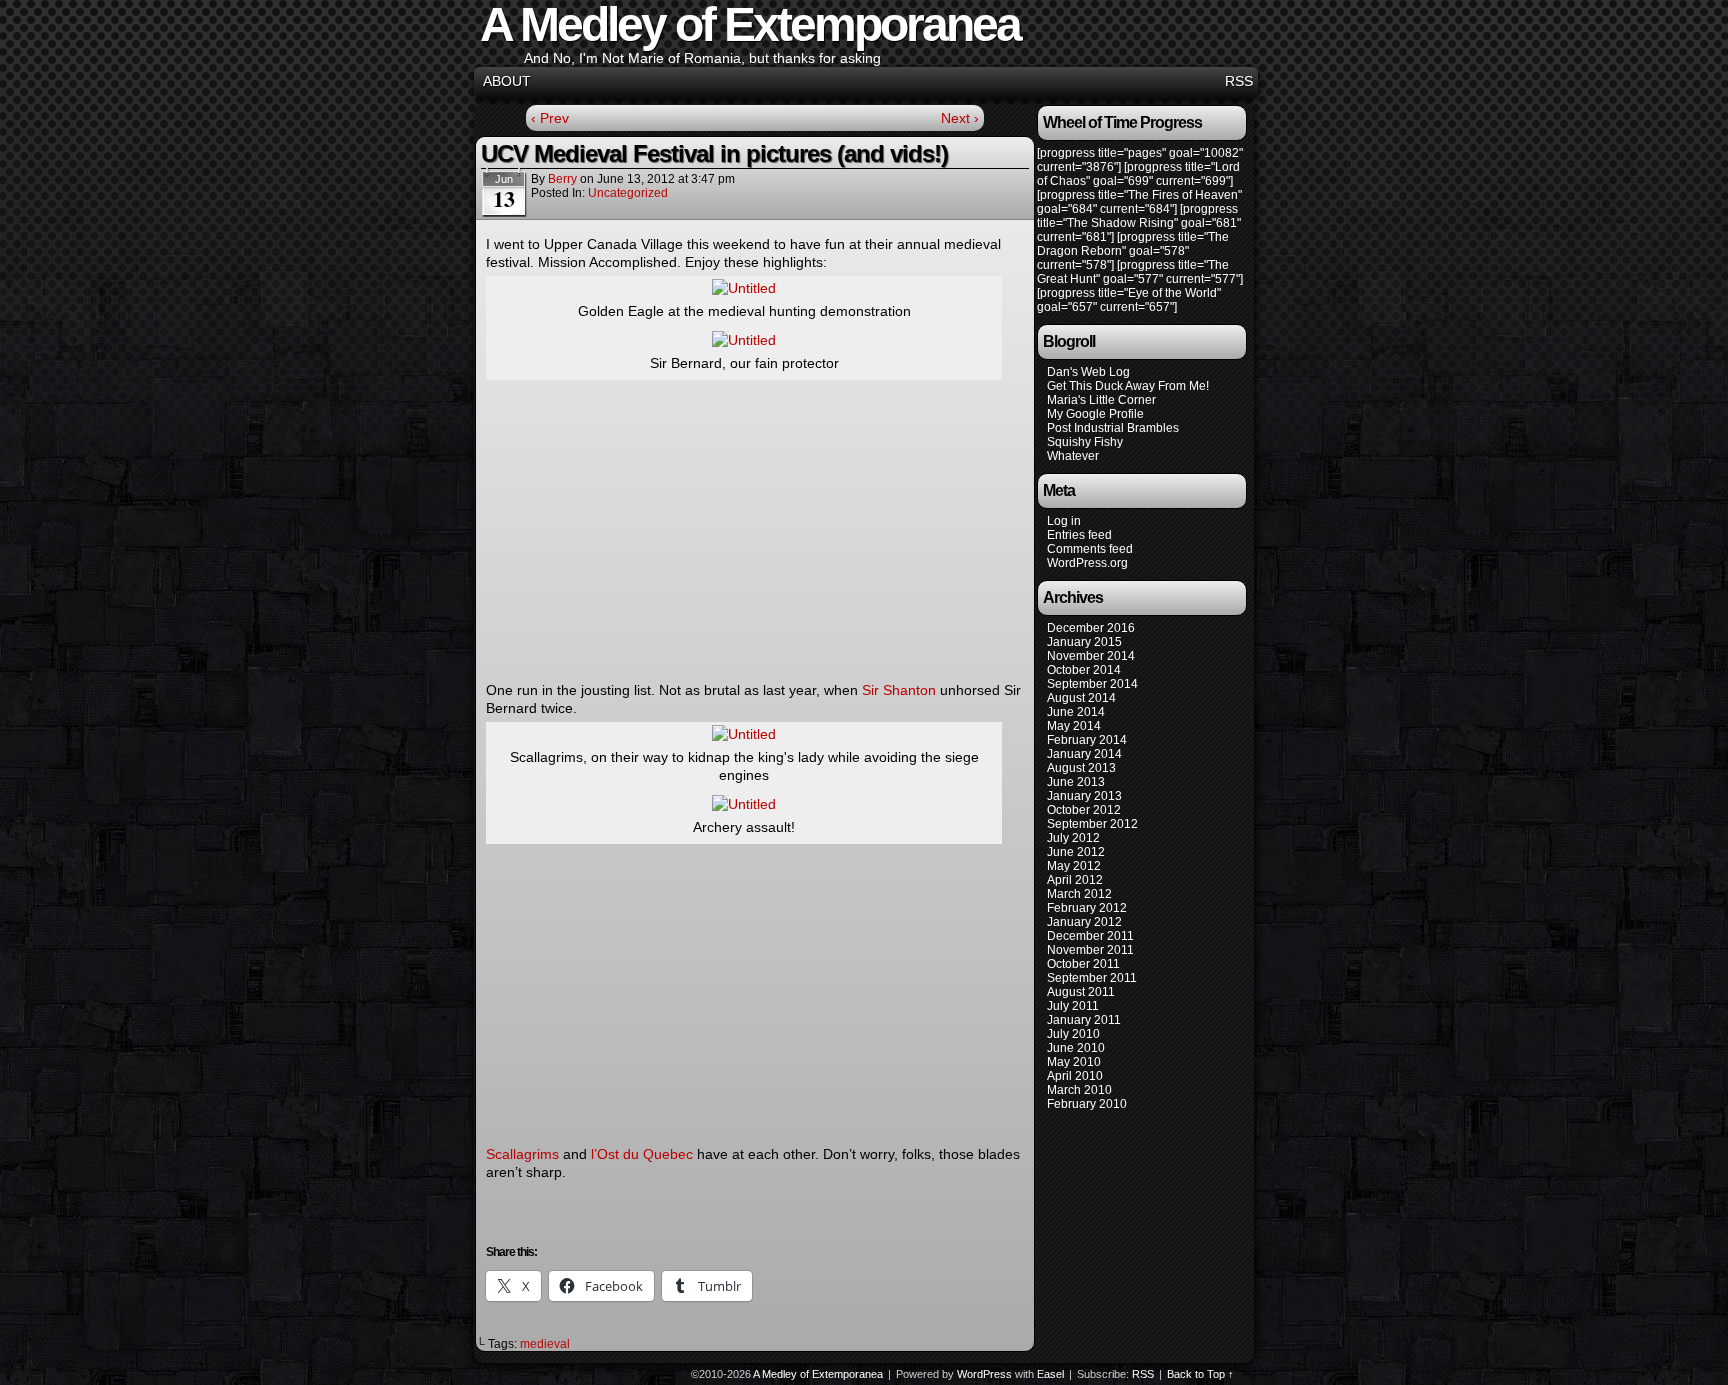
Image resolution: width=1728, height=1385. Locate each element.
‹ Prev (550, 118)
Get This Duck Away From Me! (1128, 386)
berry (562, 179)
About (507, 81)
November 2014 (1091, 656)
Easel (1050, 1374)
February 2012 (1087, 908)
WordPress (984, 1374)
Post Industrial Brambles (1113, 428)
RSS (1239, 81)
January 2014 (1084, 754)
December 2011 (1090, 936)
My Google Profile (1095, 414)
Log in (1064, 521)
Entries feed (1079, 535)
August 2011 (1081, 992)
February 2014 (1087, 740)
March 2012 (1079, 894)
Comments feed (1090, 549)
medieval (545, 1344)
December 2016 (1091, 628)
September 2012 (1092, 824)
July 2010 (1073, 1034)
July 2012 (1073, 838)
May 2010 (1074, 1062)
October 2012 (1084, 810)
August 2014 (1081, 698)
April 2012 (1075, 880)
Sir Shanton (899, 690)
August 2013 (1081, 768)
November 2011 (1090, 950)
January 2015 (1084, 642)
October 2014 (1084, 670)
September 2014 (1092, 684)
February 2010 (1087, 1104)
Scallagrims (522, 1154)
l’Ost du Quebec (642, 1154)
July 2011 (1073, 1006)
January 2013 (1084, 796)
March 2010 (1079, 1090)
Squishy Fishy (1085, 442)
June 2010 (1076, 1048)
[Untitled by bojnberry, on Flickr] (744, 288)
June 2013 (1076, 782)
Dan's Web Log (1088, 372)
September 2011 (1092, 978)
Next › (960, 118)
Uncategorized (628, 193)
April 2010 (1075, 1076)
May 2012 (1074, 866)
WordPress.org (1087, 563)
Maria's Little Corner (1101, 400)
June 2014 (1076, 712)
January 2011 (1084, 1020)
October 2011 (1083, 964)
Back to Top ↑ (1200, 1374)
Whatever (1073, 456)
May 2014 (1074, 726)
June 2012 (1076, 852)
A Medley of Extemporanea (818, 1374)
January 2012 (1084, 922)
